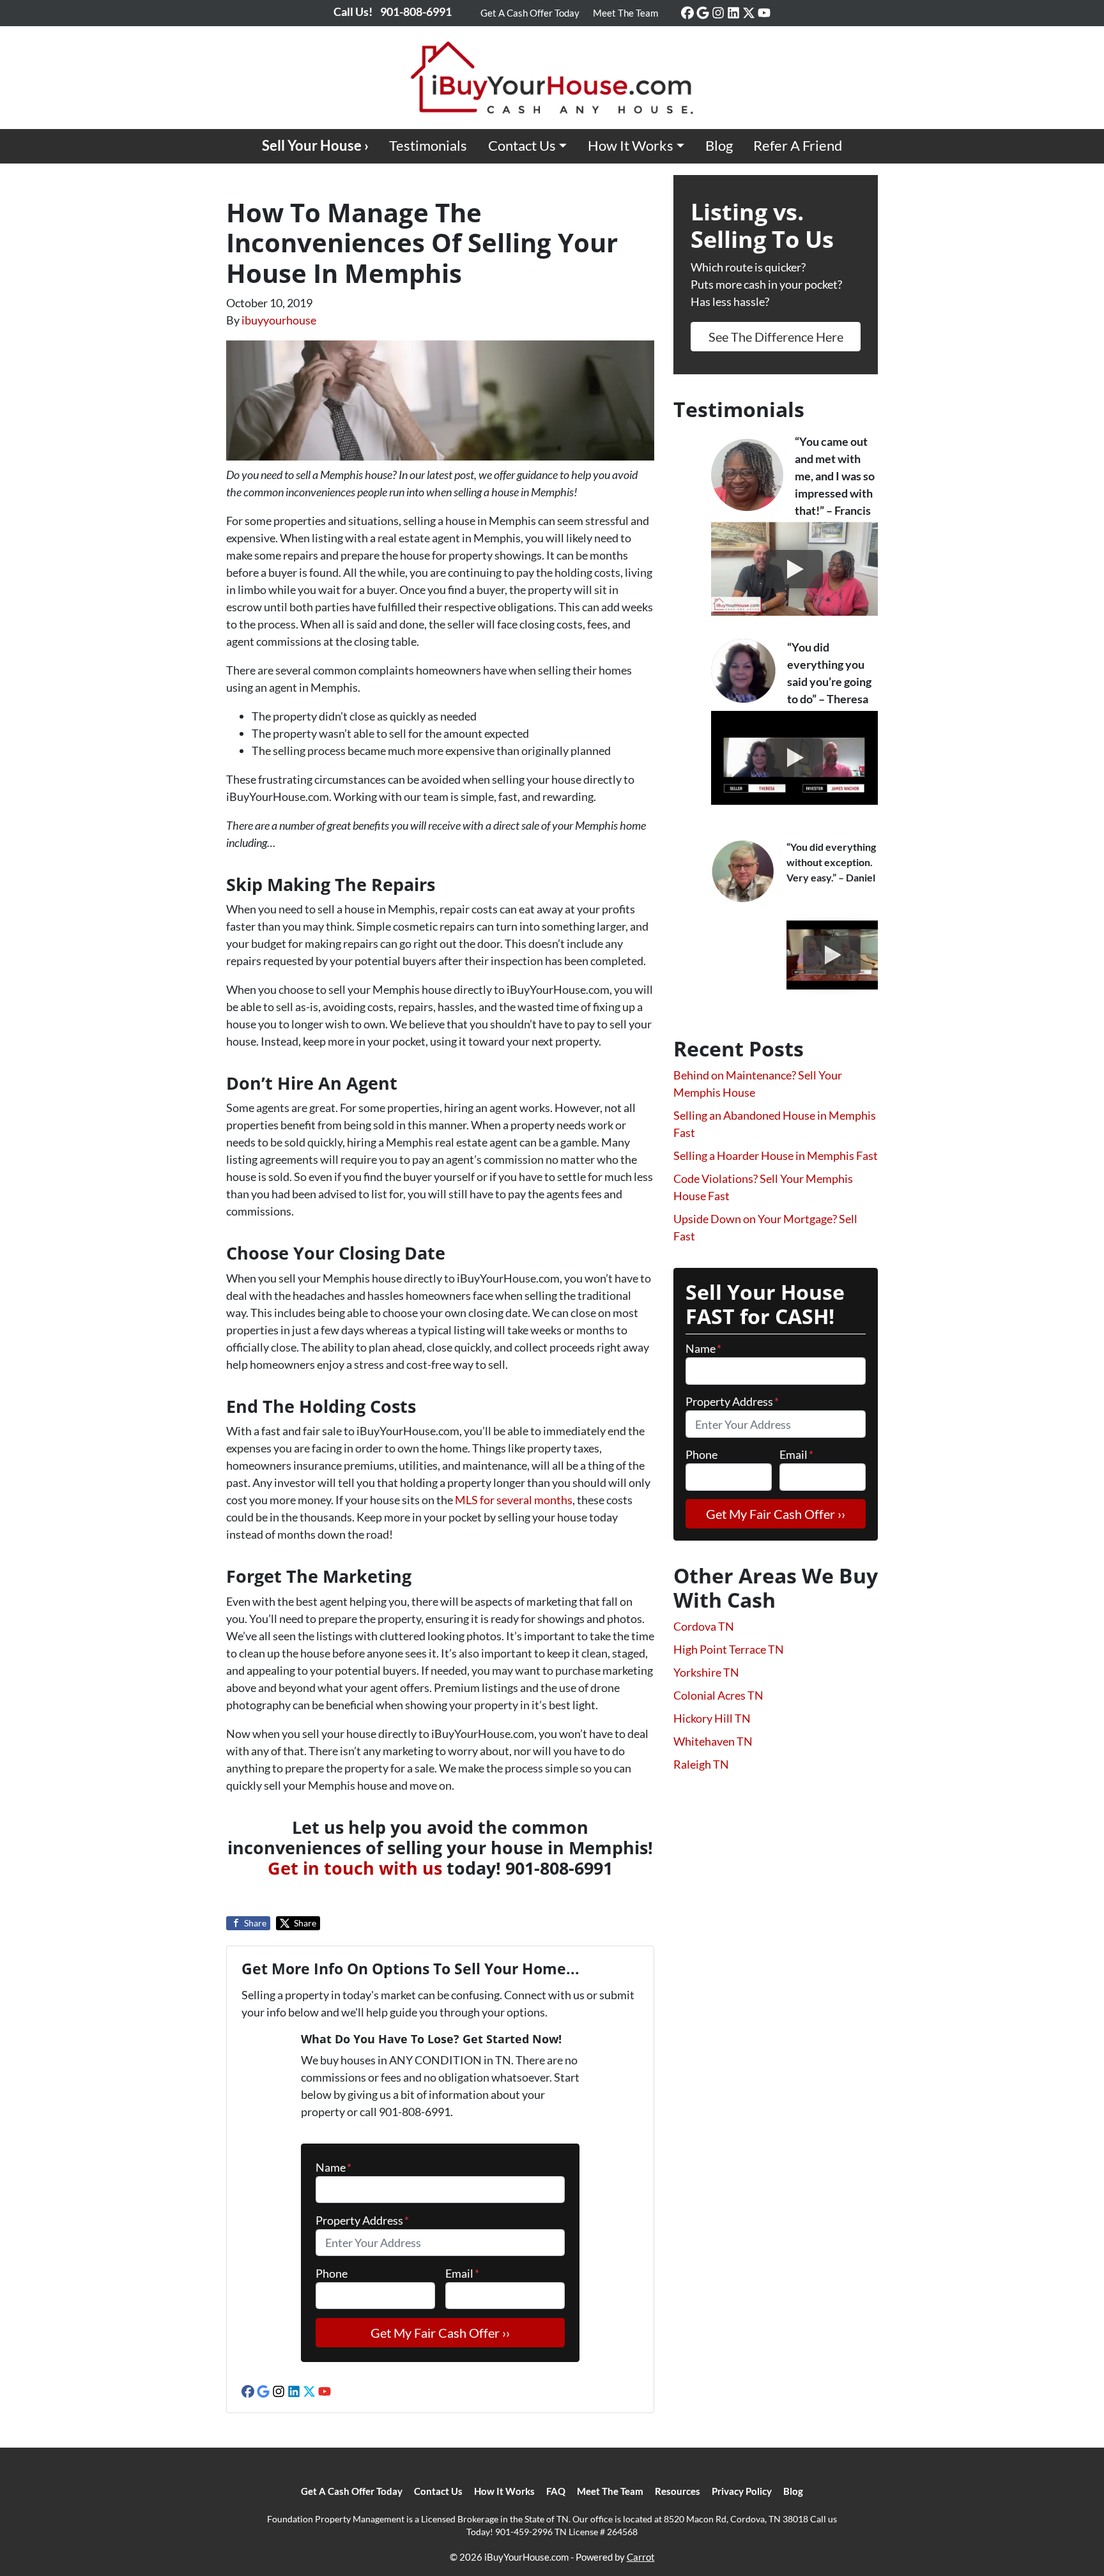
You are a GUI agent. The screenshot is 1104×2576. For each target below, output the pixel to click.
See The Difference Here (776, 337)
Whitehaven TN (713, 1741)
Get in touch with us (355, 1868)
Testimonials (428, 146)
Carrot (641, 2557)
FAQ (556, 2491)
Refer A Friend (798, 146)
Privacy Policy (742, 2491)
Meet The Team (625, 13)
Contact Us (522, 146)
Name (333, 2167)
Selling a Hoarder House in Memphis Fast (776, 1155)
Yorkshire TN (706, 1672)
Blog (719, 146)
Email (462, 2273)
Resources (678, 2491)
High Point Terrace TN (729, 1649)
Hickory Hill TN (712, 1718)
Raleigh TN (701, 1764)
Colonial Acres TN (718, 1695)
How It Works (631, 146)
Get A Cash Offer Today (530, 13)
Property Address (362, 2220)
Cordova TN (704, 1626)
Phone (332, 2273)
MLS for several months (514, 1500)
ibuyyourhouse (279, 320)
